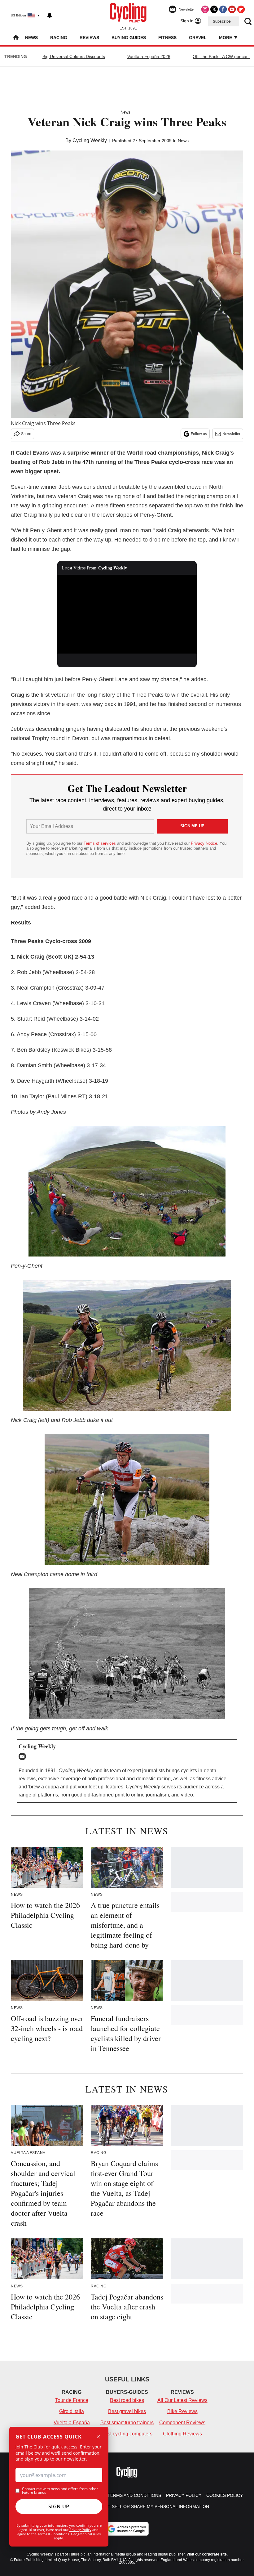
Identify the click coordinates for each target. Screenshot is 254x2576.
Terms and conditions (134, 2495)
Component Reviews (182, 2423)
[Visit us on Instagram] (205, 9)
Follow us (199, 434)
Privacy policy (184, 2495)
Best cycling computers (127, 2434)
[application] (127, 614)
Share (26, 434)
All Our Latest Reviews (182, 2400)
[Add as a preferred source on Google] (127, 2529)
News (31, 38)
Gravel (198, 38)
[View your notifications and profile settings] (50, 16)
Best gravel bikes (127, 2411)
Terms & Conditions (53, 2534)
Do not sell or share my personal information (151, 2506)
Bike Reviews (182, 2411)
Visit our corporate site (207, 2554)
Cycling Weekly (90, 140)
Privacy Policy (80, 2530)
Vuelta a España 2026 (149, 56)
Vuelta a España (72, 2423)
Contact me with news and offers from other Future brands (60, 2491)
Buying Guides (129, 38)
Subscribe (222, 21)
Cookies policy (225, 2495)
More (226, 38)
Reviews (89, 38)
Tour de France (72, 2400)
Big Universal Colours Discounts (74, 56)
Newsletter (231, 434)
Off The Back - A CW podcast (221, 56)
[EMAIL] (24, 1756)
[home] (16, 38)
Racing (59, 38)
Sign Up (59, 2506)
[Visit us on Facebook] (223, 9)
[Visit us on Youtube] (232, 9)
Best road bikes (127, 2400)
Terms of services (100, 843)
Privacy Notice (204, 843)
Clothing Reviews (182, 2434)
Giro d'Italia (72, 2411)
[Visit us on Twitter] (214, 9)
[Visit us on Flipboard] (241, 9)
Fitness (167, 38)
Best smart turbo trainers (127, 2423)
